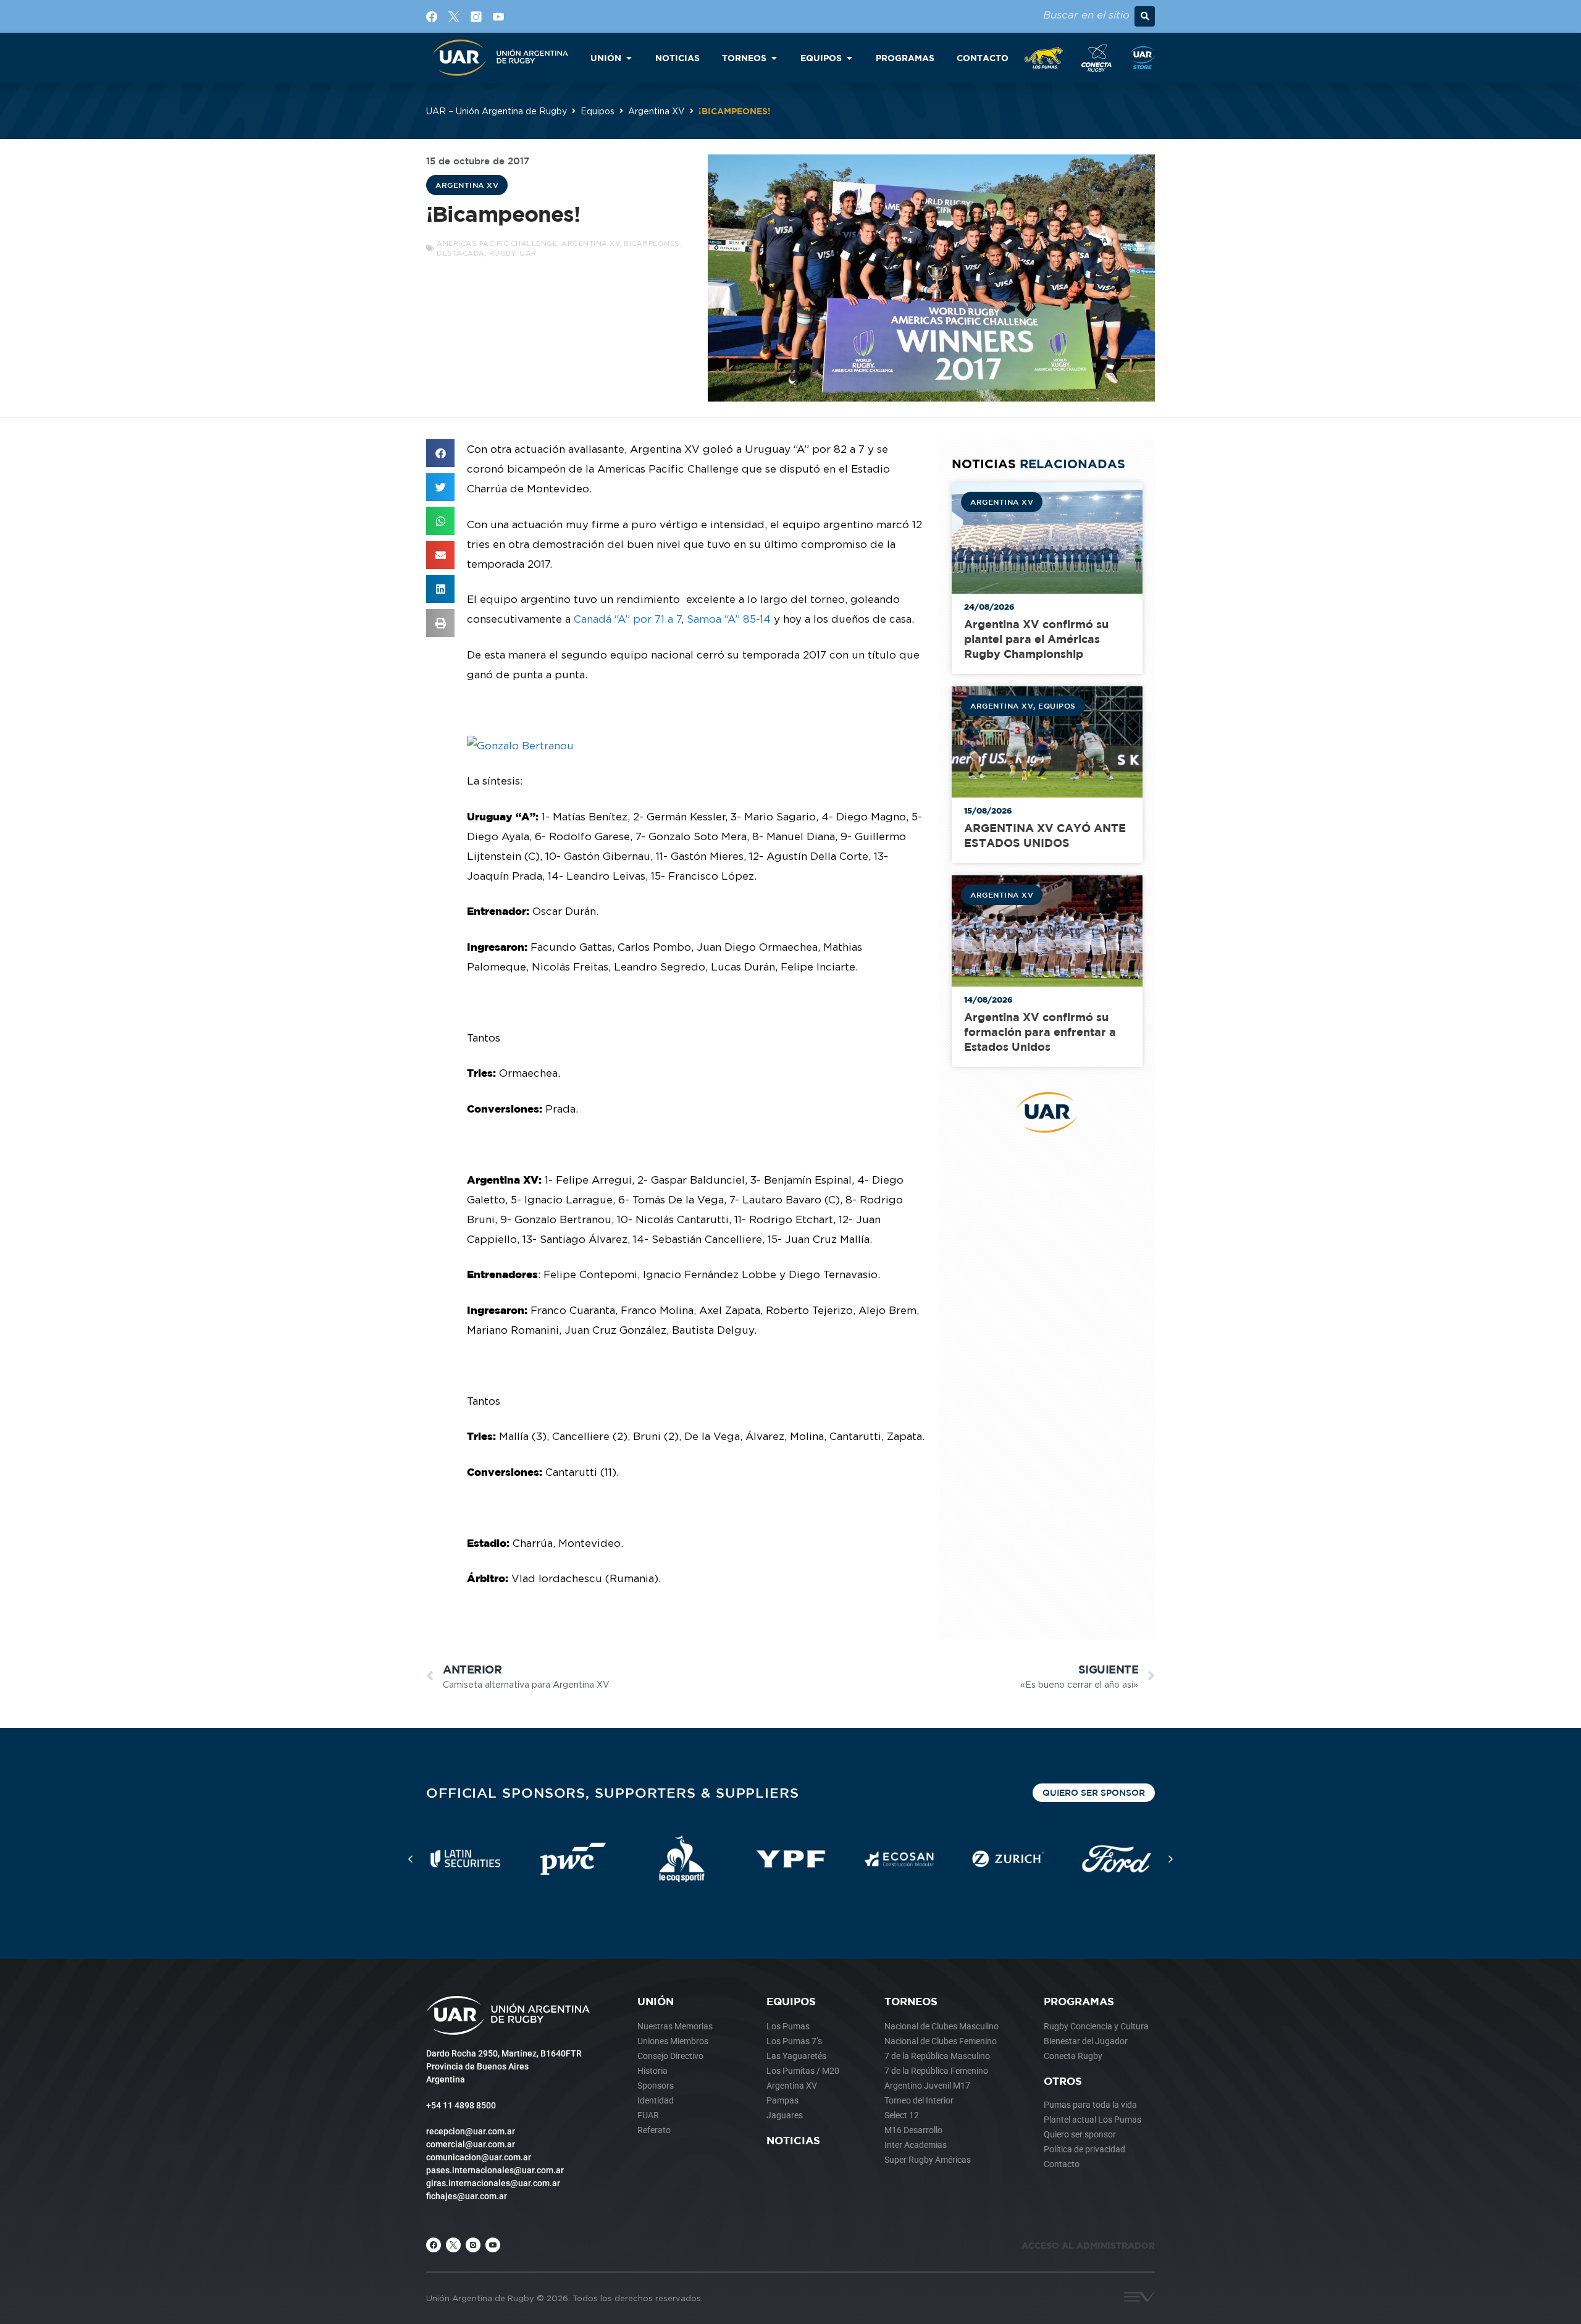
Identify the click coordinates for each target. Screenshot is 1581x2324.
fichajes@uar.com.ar (467, 2196)
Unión (656, 2001)
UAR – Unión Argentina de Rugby (497, 111)
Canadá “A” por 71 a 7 (627, 619)
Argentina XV (656, 111)
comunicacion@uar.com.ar (479, 2157)
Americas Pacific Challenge (497, 243)
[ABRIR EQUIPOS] (849, 58)
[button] (1145, 16)
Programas (1079, 2001)
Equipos (598, 111)
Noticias (793, 2140)
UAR (528, 253)
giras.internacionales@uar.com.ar (493, 2183)
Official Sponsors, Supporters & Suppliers (613, 1792)
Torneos (911, 2001)
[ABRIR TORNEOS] (774, 58)
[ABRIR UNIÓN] (629, 58)
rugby (502, 253)
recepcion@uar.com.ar (471, 2131)
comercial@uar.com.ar (471, 2144)
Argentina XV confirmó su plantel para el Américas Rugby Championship (1036, 639)
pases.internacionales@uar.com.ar (495, 2170)
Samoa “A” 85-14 (729, 619)
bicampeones (652, 243)
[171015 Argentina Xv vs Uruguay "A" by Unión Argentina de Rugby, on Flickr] (520, 746)
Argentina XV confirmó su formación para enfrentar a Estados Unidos (1040, 1032)
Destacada (461, 253)
